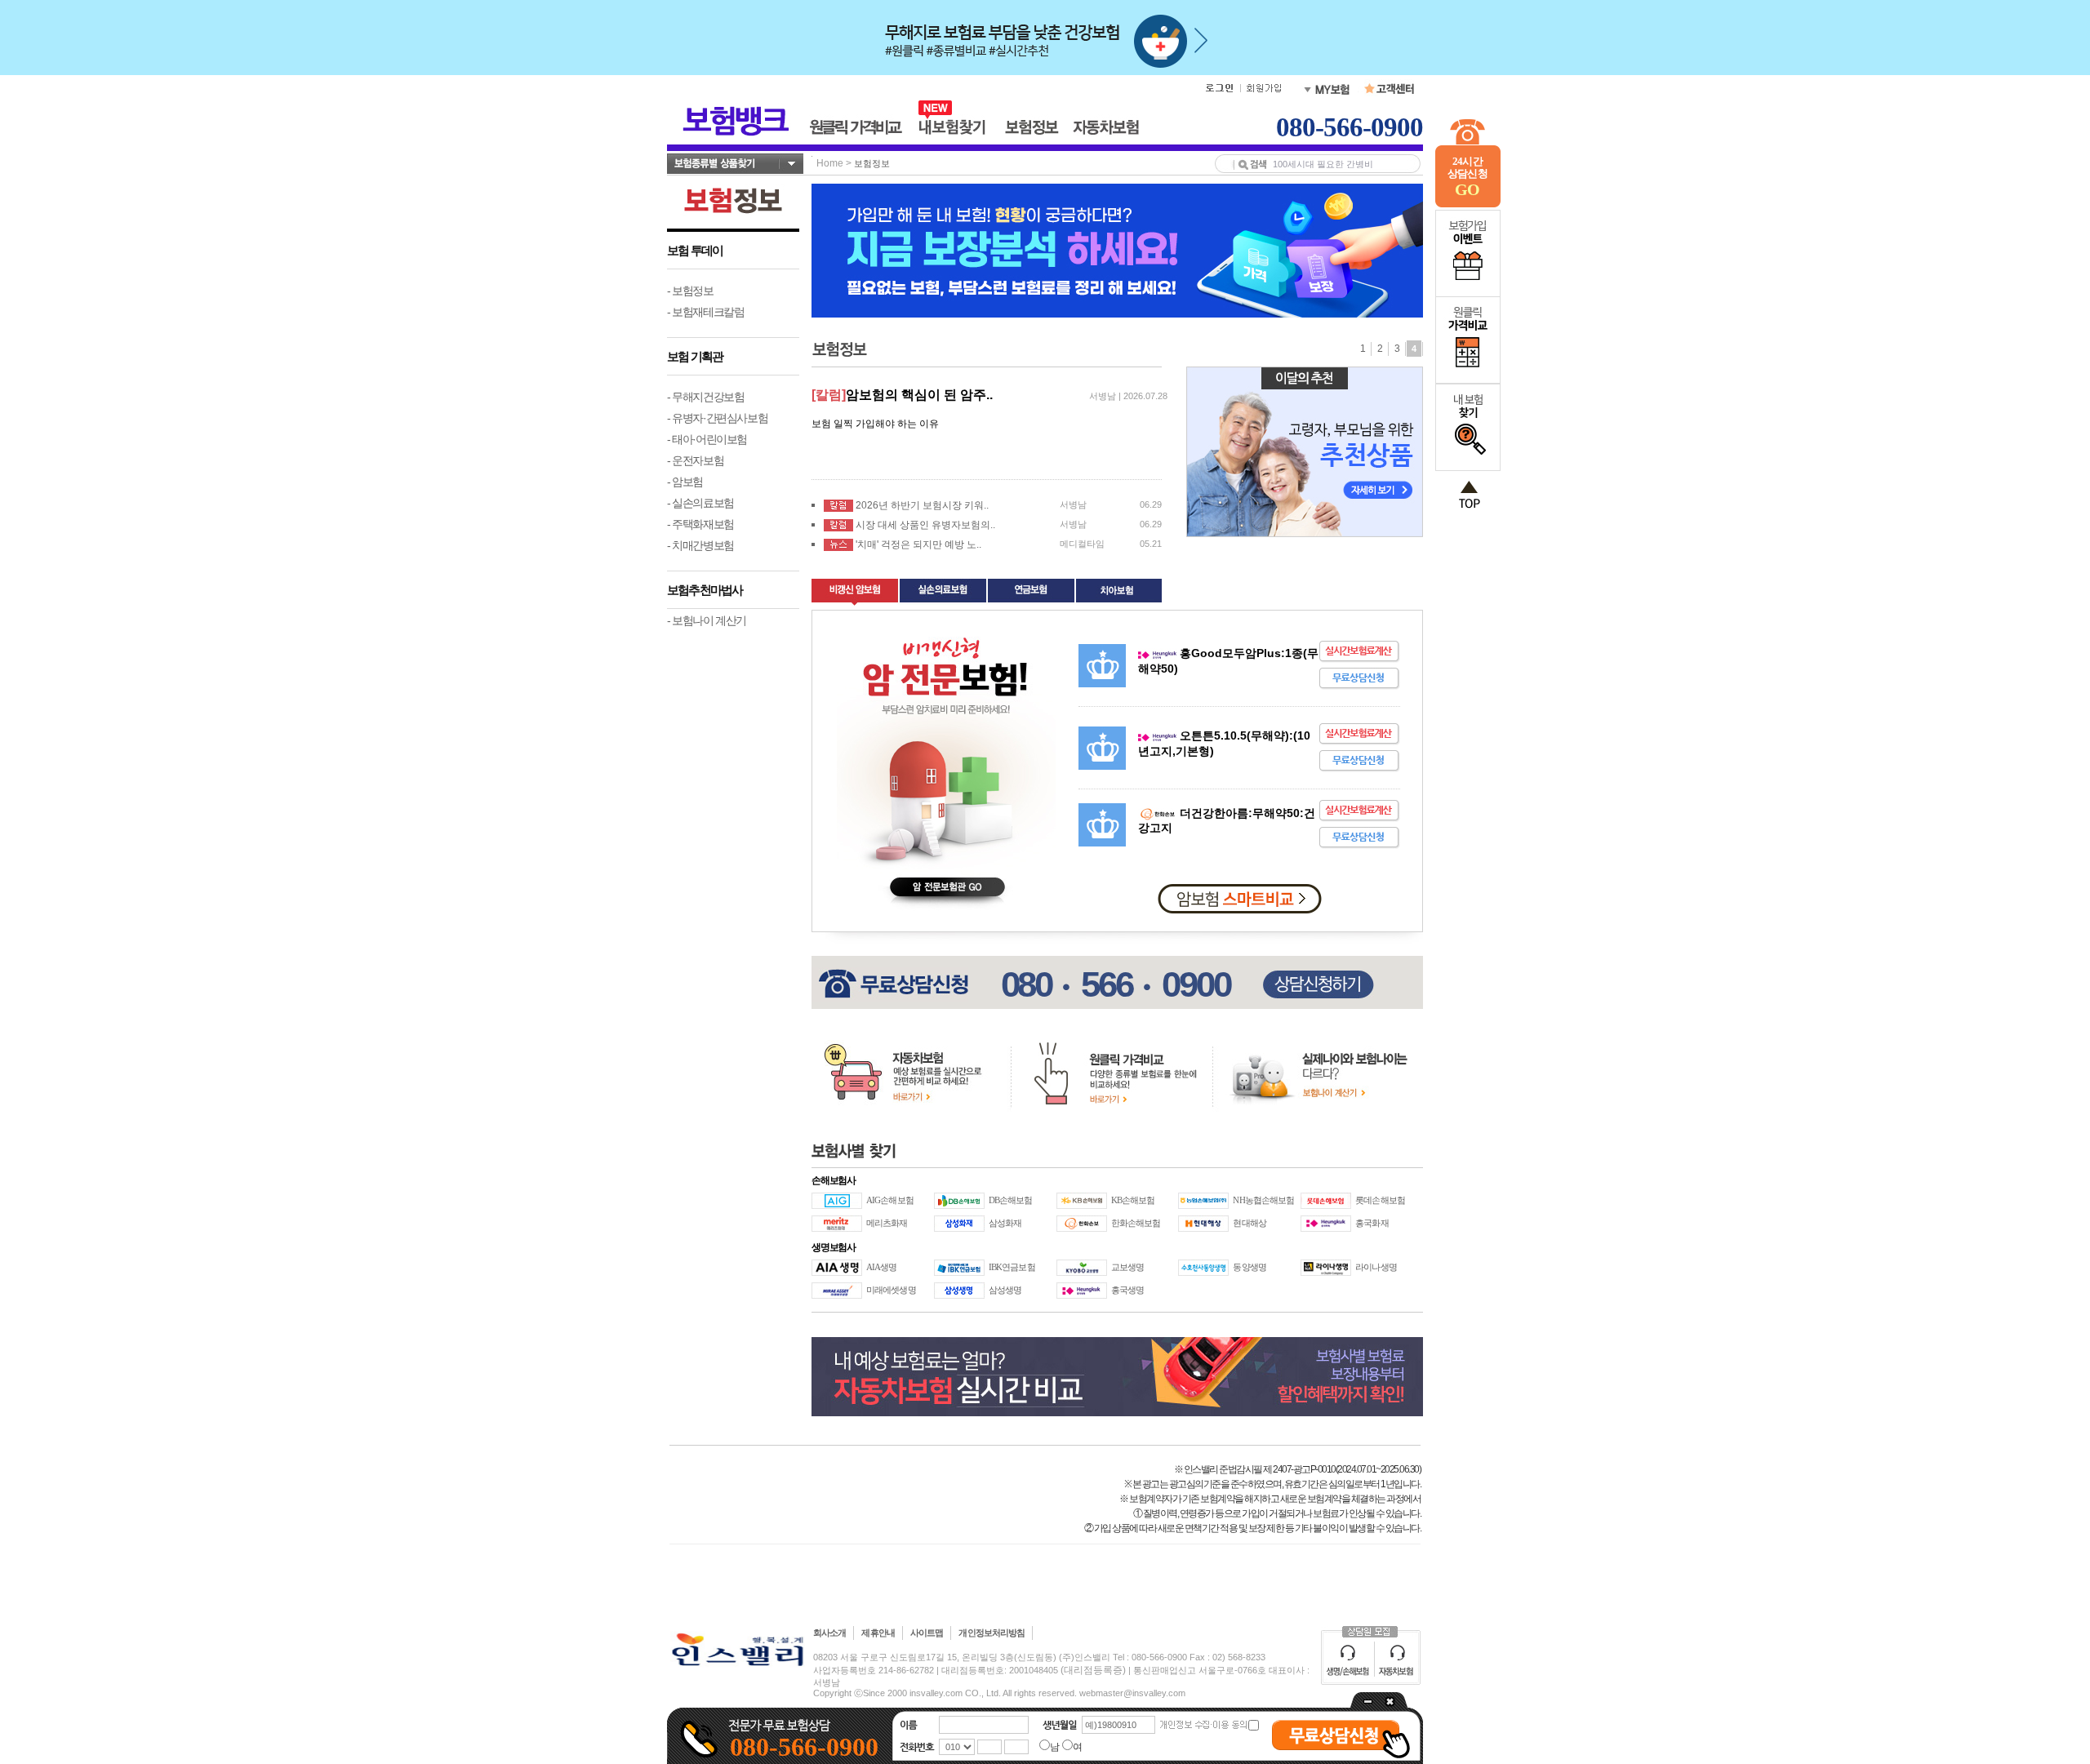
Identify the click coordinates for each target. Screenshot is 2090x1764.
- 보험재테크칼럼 (705, 312)
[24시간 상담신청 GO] (1468, 204)
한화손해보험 (1136, 1223)
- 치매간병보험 (700, 545)
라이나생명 (1376, 1267)
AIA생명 (882, 1267)
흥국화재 (1372, 1223)
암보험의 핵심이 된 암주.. (919, 395)
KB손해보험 (1133, 1200)
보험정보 (872, 163)
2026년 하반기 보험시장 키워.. (922, 505)
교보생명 (1127, 1267)
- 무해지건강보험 (705, 397)
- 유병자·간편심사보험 (717, 418)
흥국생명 (1127, 1290)
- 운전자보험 (695, 460)
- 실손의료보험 (700, 503)
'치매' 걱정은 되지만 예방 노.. (918, 544)
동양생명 (1249, 1267)
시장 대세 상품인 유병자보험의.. (925, 525)
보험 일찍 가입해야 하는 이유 (875, 424)
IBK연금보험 (1012, 1267)
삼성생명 (1005, 1290)
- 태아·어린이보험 (707, 439)
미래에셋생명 (891, 1290)
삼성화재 (1005, 1223)
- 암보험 (685, 482)
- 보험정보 (690, 291)
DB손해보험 (1011, 1200)
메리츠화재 (887, 1223)
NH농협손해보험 (1263, 1200)
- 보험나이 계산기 (707, 620)
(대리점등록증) (1093, 1670)
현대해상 (1249, 1223)
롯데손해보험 (1380, 1200)
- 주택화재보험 (700, 524)
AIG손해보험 (890, 1200)
